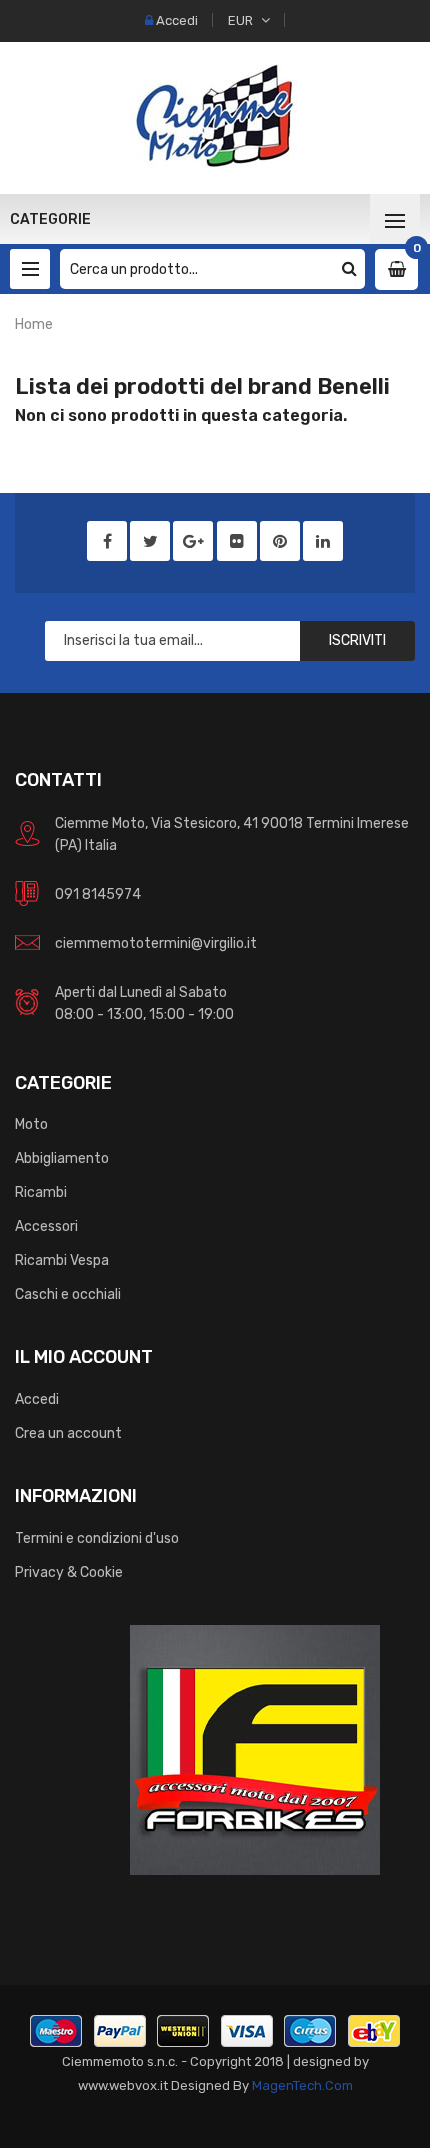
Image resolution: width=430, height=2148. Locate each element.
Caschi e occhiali (68, 1294)
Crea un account (68, 1433)
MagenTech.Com (302, 2085)
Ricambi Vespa (62, 1260)
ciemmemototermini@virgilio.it (156, 943)
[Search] (349, 269)
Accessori (46, 1226)
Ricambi (41, 1192)
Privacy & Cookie (69, 1572)
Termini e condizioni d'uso (97, 1538)
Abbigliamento (62, 1158)
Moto (31, 1124)
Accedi (37, 1399)
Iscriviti (357, 640)
